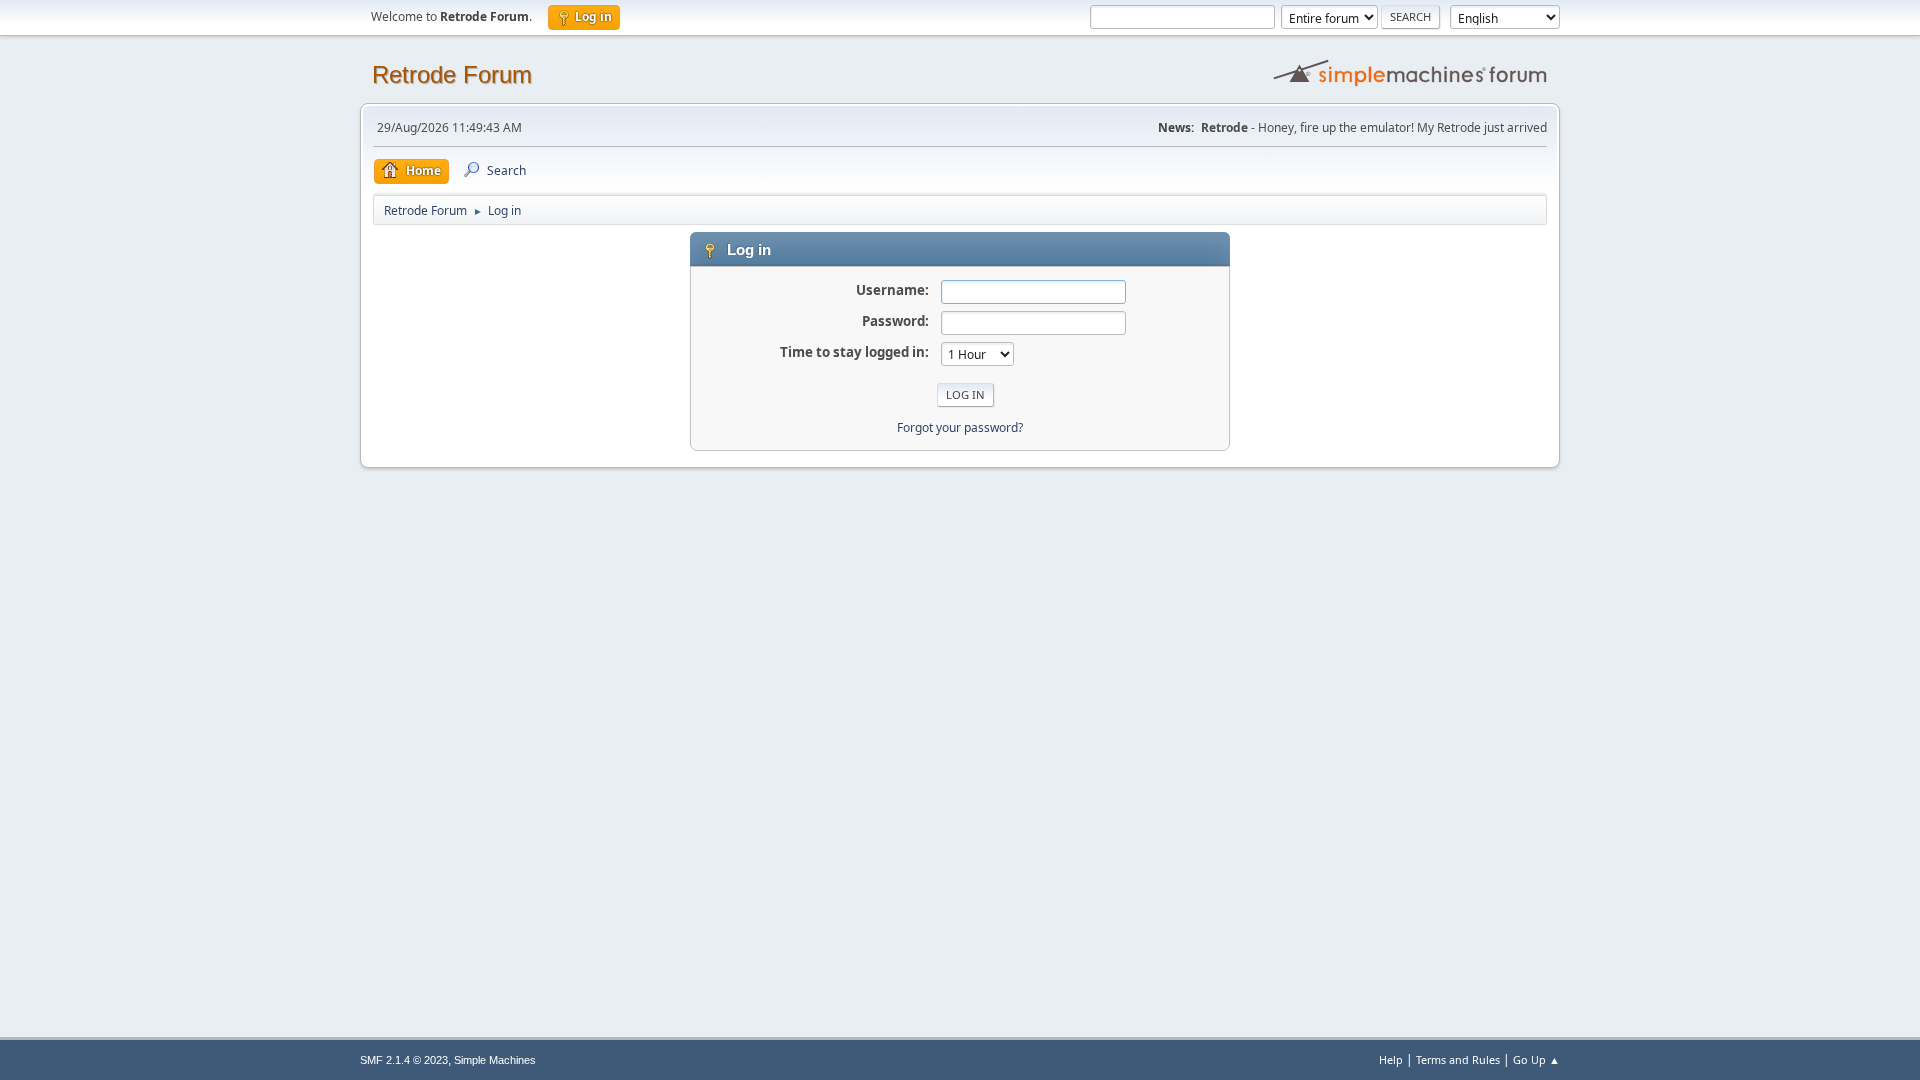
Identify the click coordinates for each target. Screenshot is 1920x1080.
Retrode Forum (452, 74)
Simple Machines (495, 1060)
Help (1391, 1059)
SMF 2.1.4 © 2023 (404, 1060)
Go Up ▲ (1536, 1059)
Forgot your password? (960, 427)
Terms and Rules (1458, 1059)
